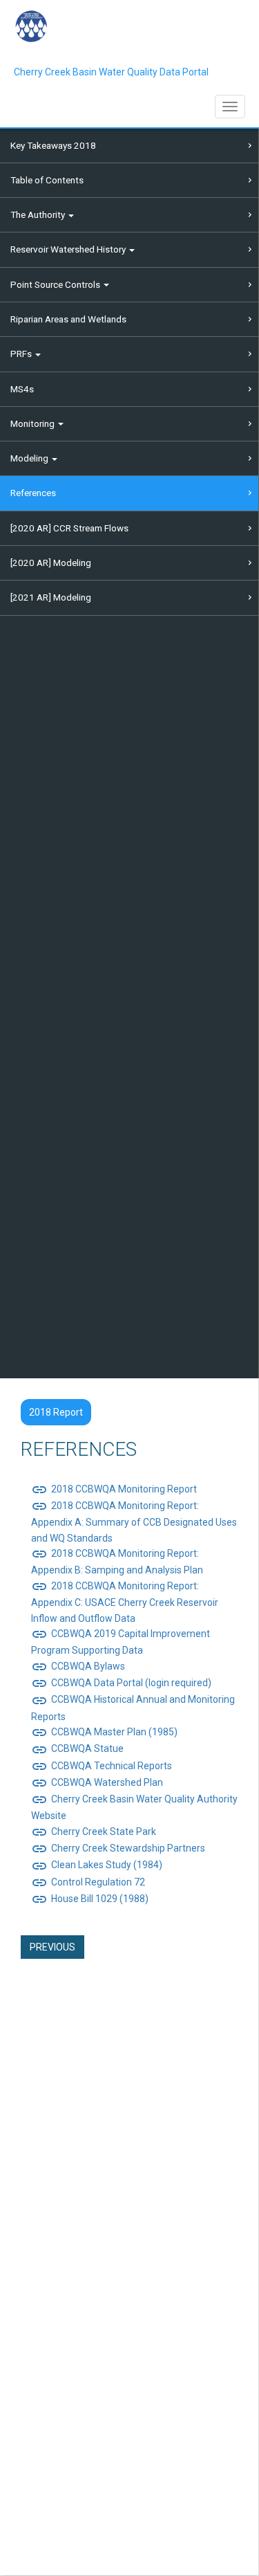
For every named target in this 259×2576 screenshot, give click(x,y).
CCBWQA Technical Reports (102, 1766)
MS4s (22, 389)
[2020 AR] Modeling (51, 563)
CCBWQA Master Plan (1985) (104, 1732)
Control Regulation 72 (88, 1882)
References (33, 493)
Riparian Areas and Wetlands (68, 319)
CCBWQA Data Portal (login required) (121, 1683)
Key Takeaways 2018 (53, 145)
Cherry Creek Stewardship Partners (118, 1848)
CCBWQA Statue (77, 1748)
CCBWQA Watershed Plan (97, 1782)
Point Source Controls (56, 284)
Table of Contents (47, 180)
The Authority (39, 214)
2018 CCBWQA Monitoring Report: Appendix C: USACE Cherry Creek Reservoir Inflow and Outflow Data (125, 1602)
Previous (52, 1947)
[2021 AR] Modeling (51, 597)
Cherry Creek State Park (94, 1831)
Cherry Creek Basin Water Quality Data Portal (111, 72)
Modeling (30, 458)
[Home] (31, 26)
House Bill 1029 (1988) (90, 1899)
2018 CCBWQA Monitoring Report (114, 1489)
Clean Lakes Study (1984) (97, 1865)
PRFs (22, 354)
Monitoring (33, 423)
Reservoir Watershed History (69, 249)
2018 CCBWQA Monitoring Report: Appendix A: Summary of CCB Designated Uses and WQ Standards (134, 1522)
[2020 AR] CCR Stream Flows (69, 528)
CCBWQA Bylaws (78, 1666)
